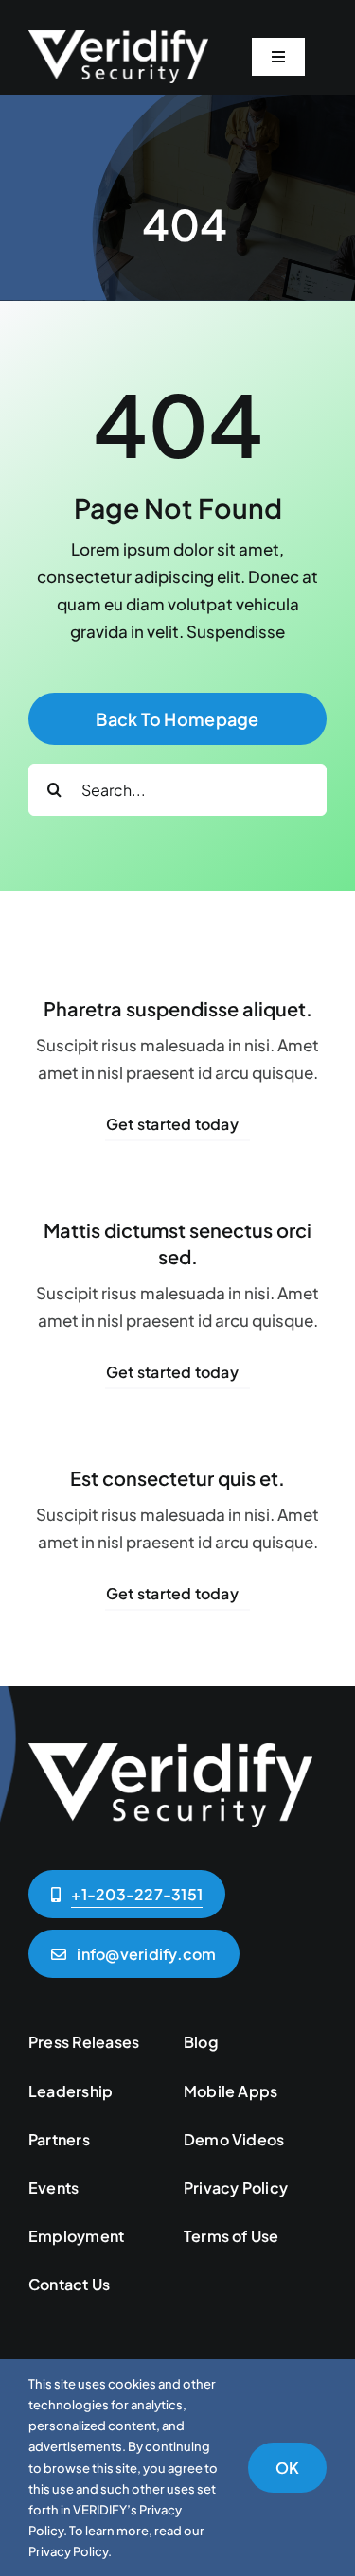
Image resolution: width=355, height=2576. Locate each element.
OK (287, 2468)
